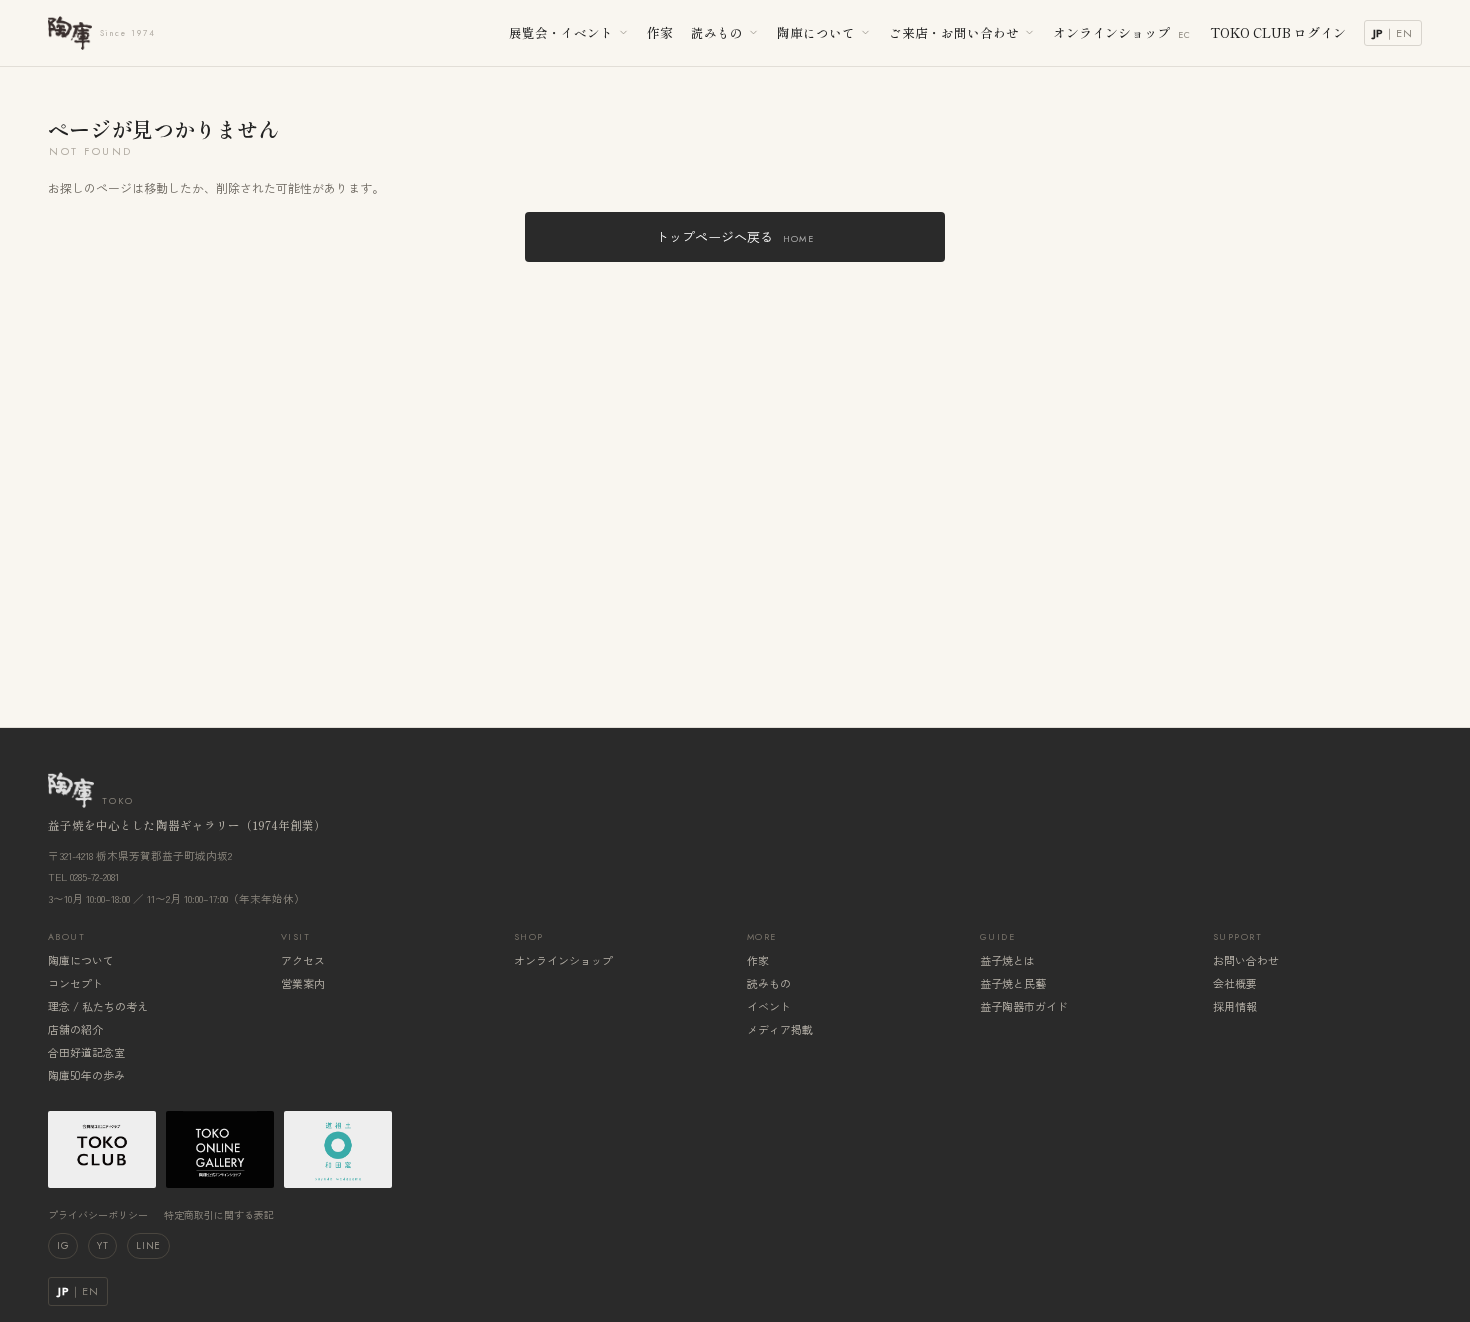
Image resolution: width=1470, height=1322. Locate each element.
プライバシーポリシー (98, 1214)
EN (1404, 33)
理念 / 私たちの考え (98, 1006)
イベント (769, 1006)
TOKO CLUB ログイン (1278, 32)
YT (102, 1245)
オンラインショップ (1122, 32)
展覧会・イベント (561, 32)
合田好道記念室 (86, 1052)
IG (63, 1245)
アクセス (303, 960)
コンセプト (75, 983)
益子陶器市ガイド (1024, 1006)
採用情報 (1235, 1006)
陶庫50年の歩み (86, 1075)
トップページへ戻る (735, 236)
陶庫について (816, 32)
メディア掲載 (780, 1029)
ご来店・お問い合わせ (954, 32)
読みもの (717, 32)
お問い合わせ (1246, 960)
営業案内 (303, 983)
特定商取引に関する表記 (219, 1214)
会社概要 (1235, 983)
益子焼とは (1007, 960)
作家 (660, 32)
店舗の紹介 (75, 1029)
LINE (148, 1245)
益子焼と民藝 (1013, 983)
